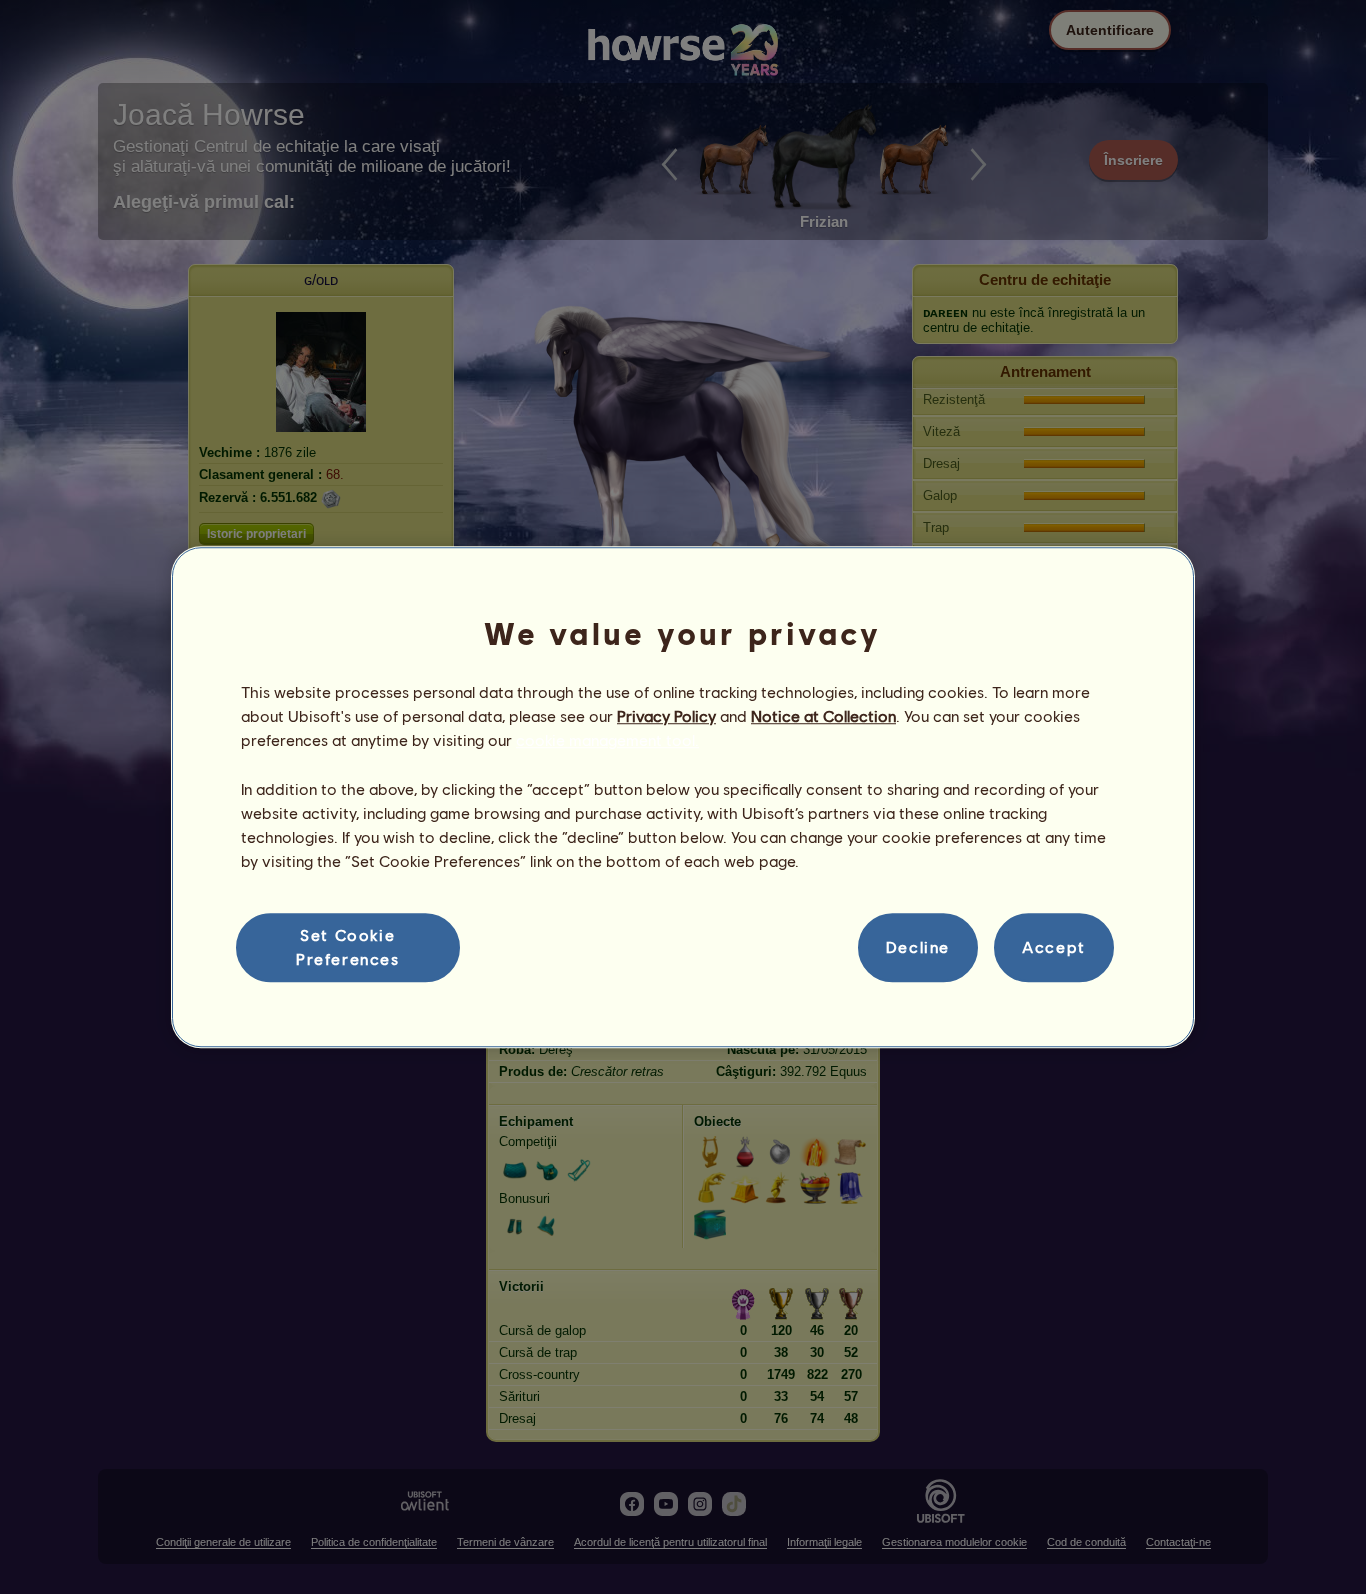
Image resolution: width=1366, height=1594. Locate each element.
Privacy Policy (666, 715)
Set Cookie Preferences (348, 946)
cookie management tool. (607, 740)
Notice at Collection (823, 715)
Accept (1054, 947)
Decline (918, 947)
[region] (683, 797)
